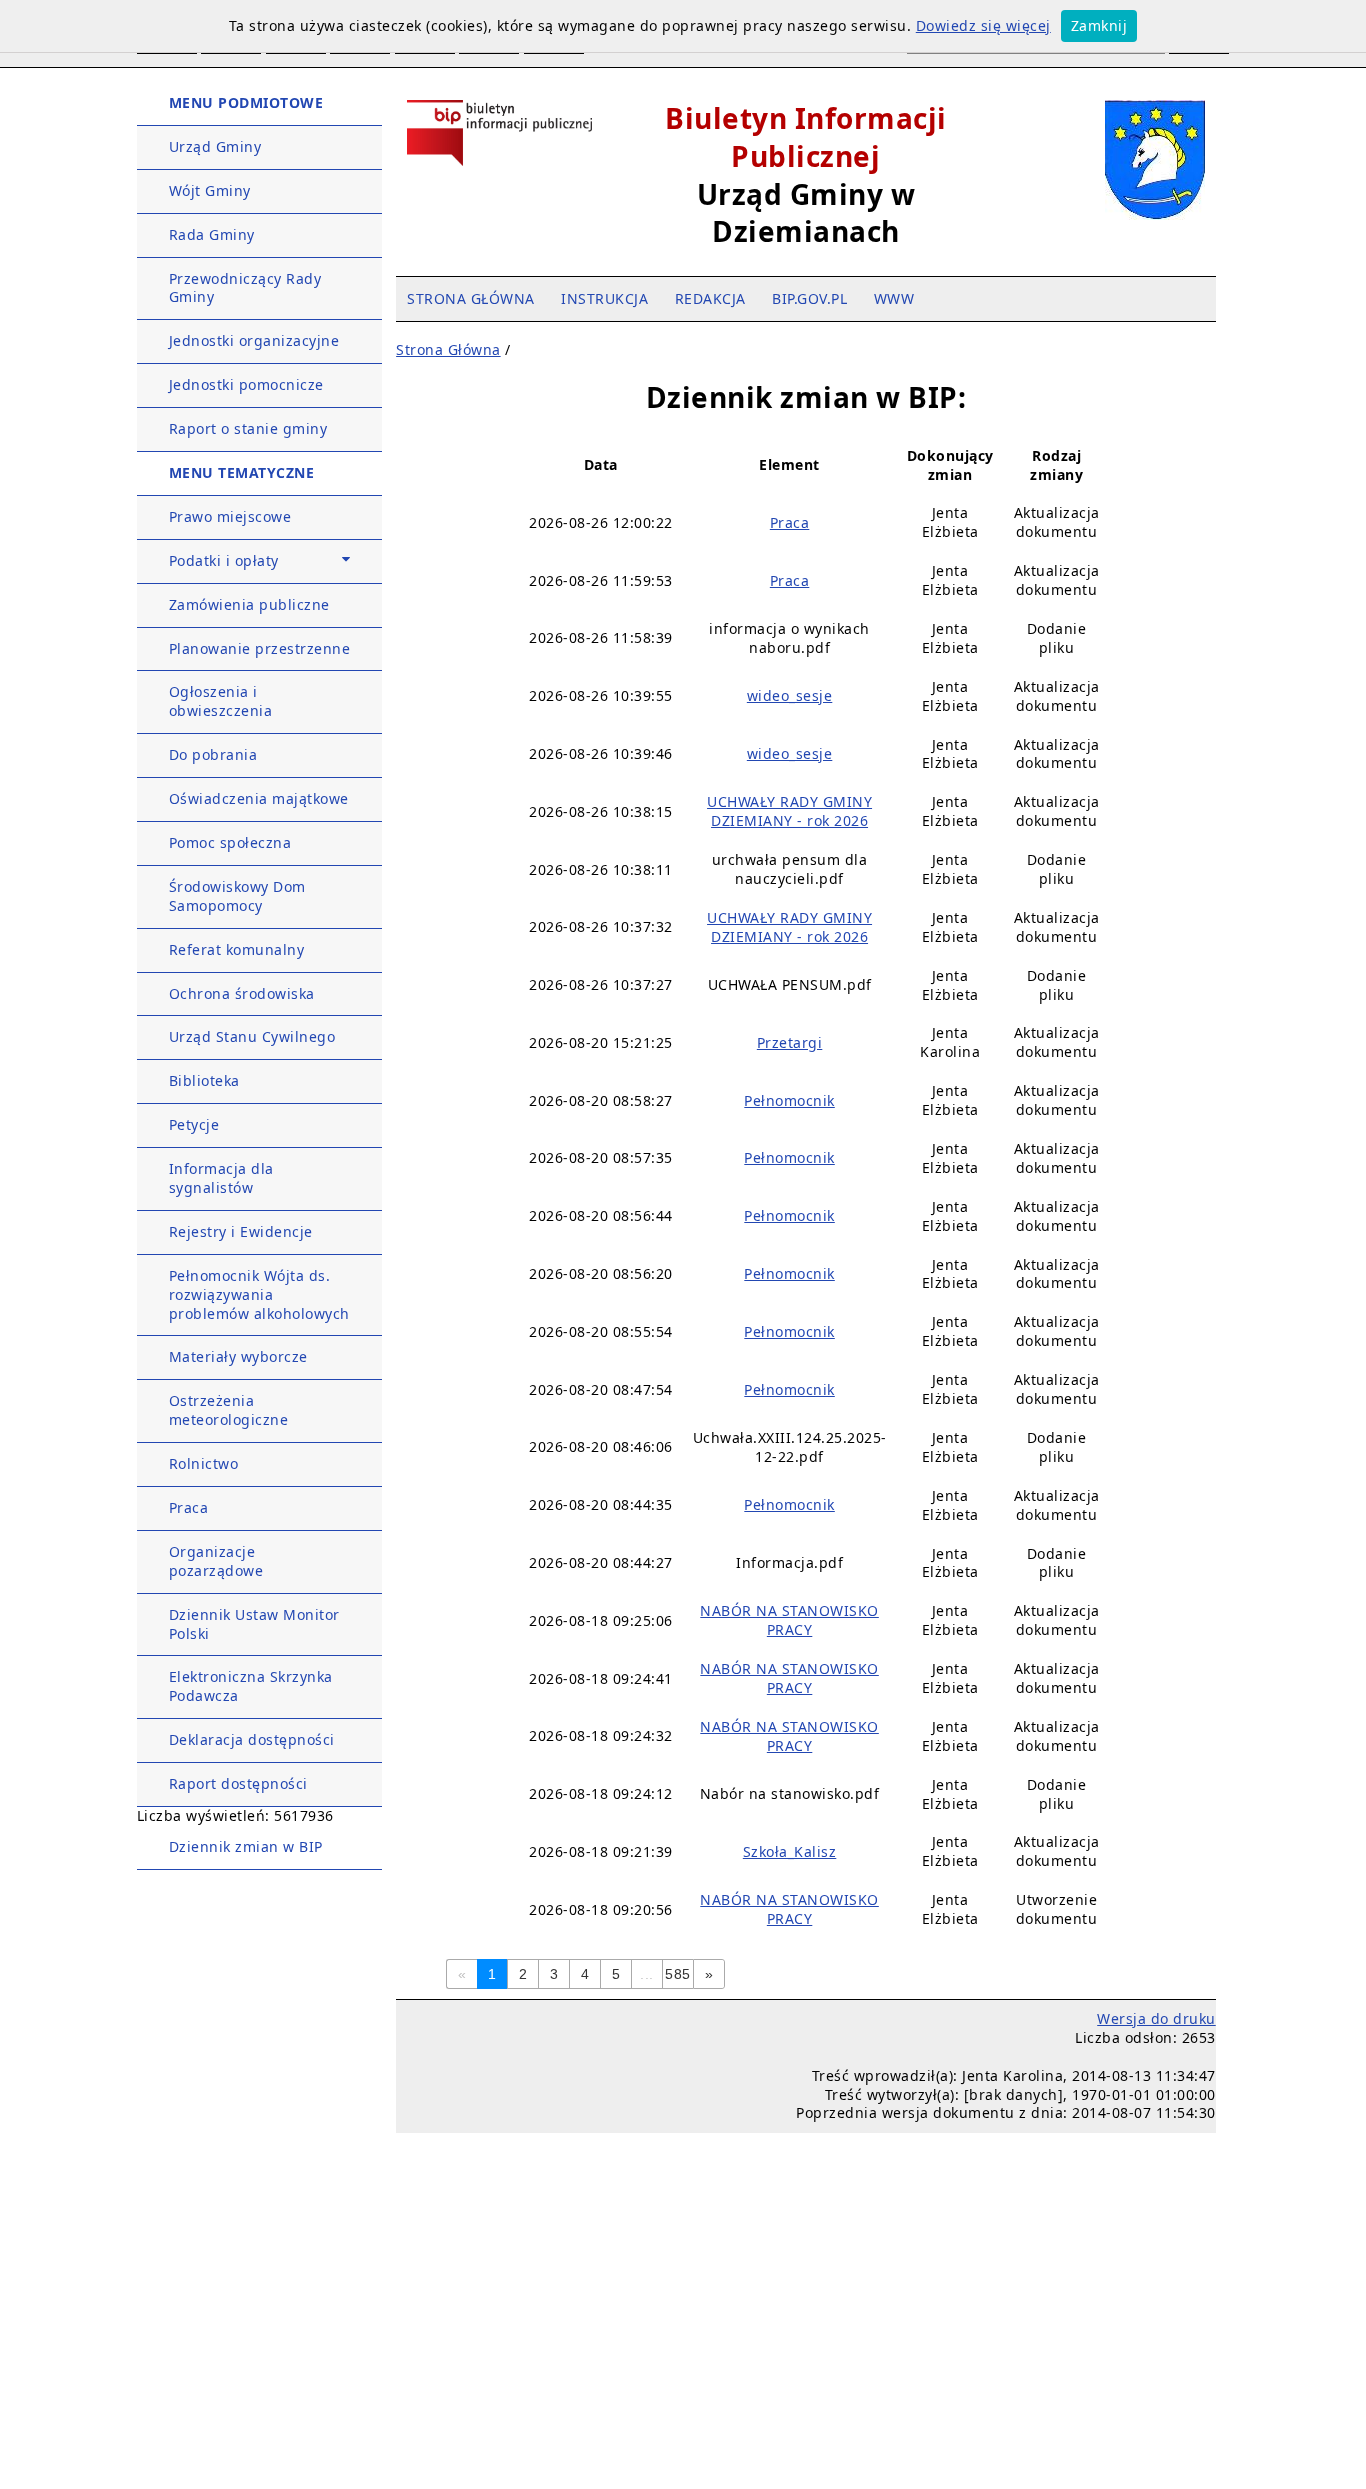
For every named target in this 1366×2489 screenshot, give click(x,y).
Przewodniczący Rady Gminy (245, 288)
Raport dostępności (238, 1783)
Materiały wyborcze (238, 1356)
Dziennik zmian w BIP (246, 1846)
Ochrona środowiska (242, 993)
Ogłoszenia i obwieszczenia (221, 701)
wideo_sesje (790, 695)
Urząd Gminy (215, 146)
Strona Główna (448, 349)
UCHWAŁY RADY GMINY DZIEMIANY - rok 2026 (789, 811)
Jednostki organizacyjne (254, 340)
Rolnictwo (204, 1463)
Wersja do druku (1156, 2018)
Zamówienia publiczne (249, 604)
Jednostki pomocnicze (246, 384)
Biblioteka (204, 1080)
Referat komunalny (237, 949)
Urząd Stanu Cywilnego (252, 1036)
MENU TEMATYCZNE (242, 472)
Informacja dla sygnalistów (221, 1178)
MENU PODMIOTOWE (246, 102)
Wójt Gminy (210, 190)
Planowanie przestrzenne (260, 648)
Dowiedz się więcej (983, 25)
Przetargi (790, 1042)
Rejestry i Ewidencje (241, 1231)
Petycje (194, 1124)
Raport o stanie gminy (248, 428)
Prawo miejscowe (230, 516)
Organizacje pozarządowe (216, 1561)
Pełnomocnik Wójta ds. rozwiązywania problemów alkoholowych (259, 1294)
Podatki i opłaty (224, 560)
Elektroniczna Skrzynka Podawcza (251, 1686)
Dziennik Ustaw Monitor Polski (254, 1624)
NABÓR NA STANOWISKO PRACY (789, 1620)
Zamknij (1099, 25)
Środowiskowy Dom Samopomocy (237, 896)
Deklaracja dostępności (252, 1739)
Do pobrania (213, 754)
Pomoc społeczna (230, 842)
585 (678, 1974)
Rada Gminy (212, 234)
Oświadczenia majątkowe (259, 798)
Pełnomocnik (789, 1100)
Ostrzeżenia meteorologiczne (229, 1410)
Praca (189, 1507)
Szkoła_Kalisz (790, 1851)
